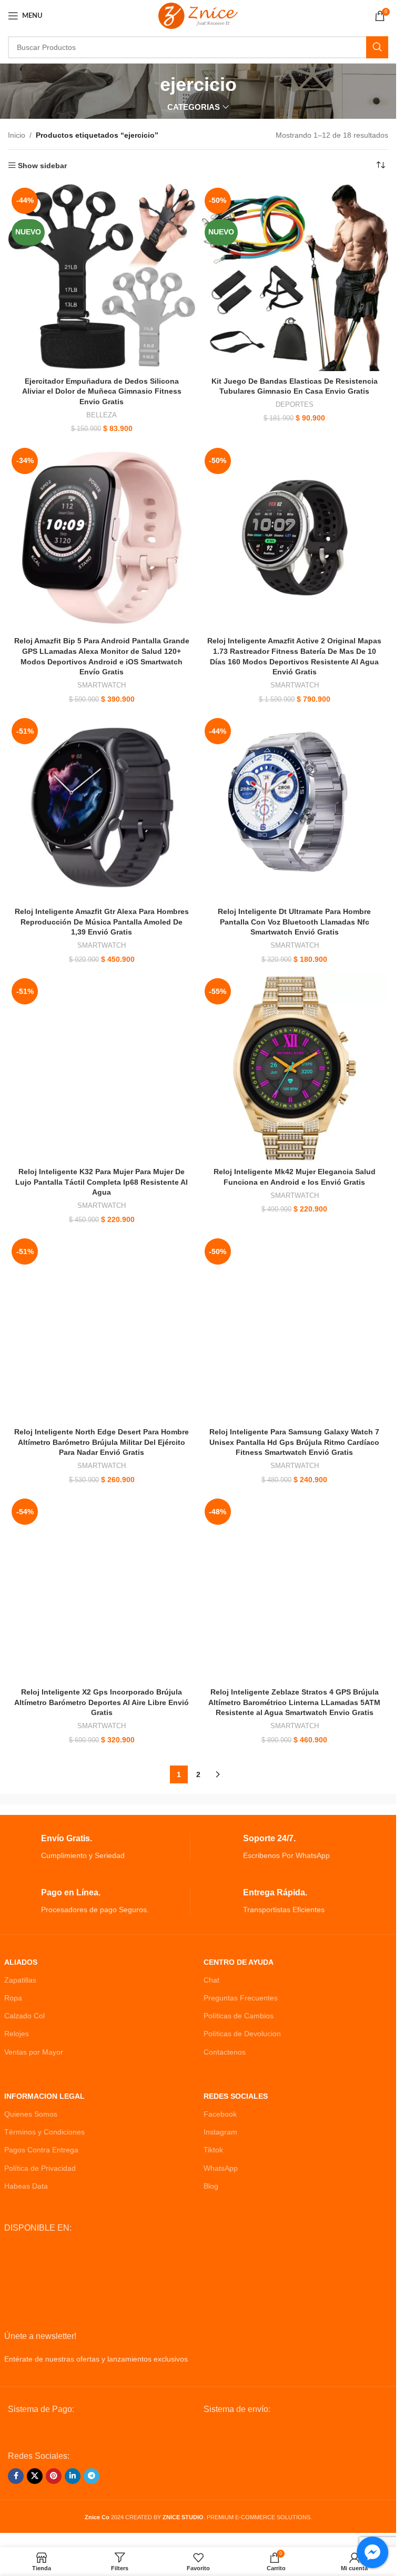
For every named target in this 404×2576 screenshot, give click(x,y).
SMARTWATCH (102, 685)
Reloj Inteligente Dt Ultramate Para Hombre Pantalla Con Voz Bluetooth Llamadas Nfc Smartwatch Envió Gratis (294, 922)
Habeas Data (26, 2186)
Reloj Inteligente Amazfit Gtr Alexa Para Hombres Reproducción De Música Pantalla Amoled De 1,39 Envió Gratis (102, 922)
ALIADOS (21, 1962)
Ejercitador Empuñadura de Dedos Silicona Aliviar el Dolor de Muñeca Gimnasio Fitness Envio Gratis (102, 391)
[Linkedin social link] (73, 2476)
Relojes (17, 2034)
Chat (211, 1980)
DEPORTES (295, 404)
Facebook (220, 2114)
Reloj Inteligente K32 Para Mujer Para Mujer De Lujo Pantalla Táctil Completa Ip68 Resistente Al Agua (102, 1182)
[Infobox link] (97, 1847)
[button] (31, 2546)
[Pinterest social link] (54, 2476)
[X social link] (35, 2476)
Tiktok (213, 2150)
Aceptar (198, 2557)
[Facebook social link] (16, 2476)
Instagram (220, 2132)
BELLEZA (102, 415)
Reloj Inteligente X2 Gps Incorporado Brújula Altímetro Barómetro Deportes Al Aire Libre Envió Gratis (102, 1702)
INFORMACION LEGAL (44, 2096)
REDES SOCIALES (236, 2096)
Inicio (17, 135)
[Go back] (147, 85)
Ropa (13, 1998)
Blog (211, 2186)
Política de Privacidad (40, 2168)
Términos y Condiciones (44, 2132)
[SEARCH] (377, 47)
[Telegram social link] (92, 2476)
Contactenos (225, 2052)
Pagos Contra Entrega (41, 2150)
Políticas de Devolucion (242, 2034)
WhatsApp (221, 2168)
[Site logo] (198, 15)
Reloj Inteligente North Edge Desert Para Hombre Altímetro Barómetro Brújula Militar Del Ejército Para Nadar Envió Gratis (102, 1442)
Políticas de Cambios (239, 2016)
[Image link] (88, 2432)
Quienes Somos (31, 2114)
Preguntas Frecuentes (241, 1998)
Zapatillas (20, 1980)
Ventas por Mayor (34, 2052)
